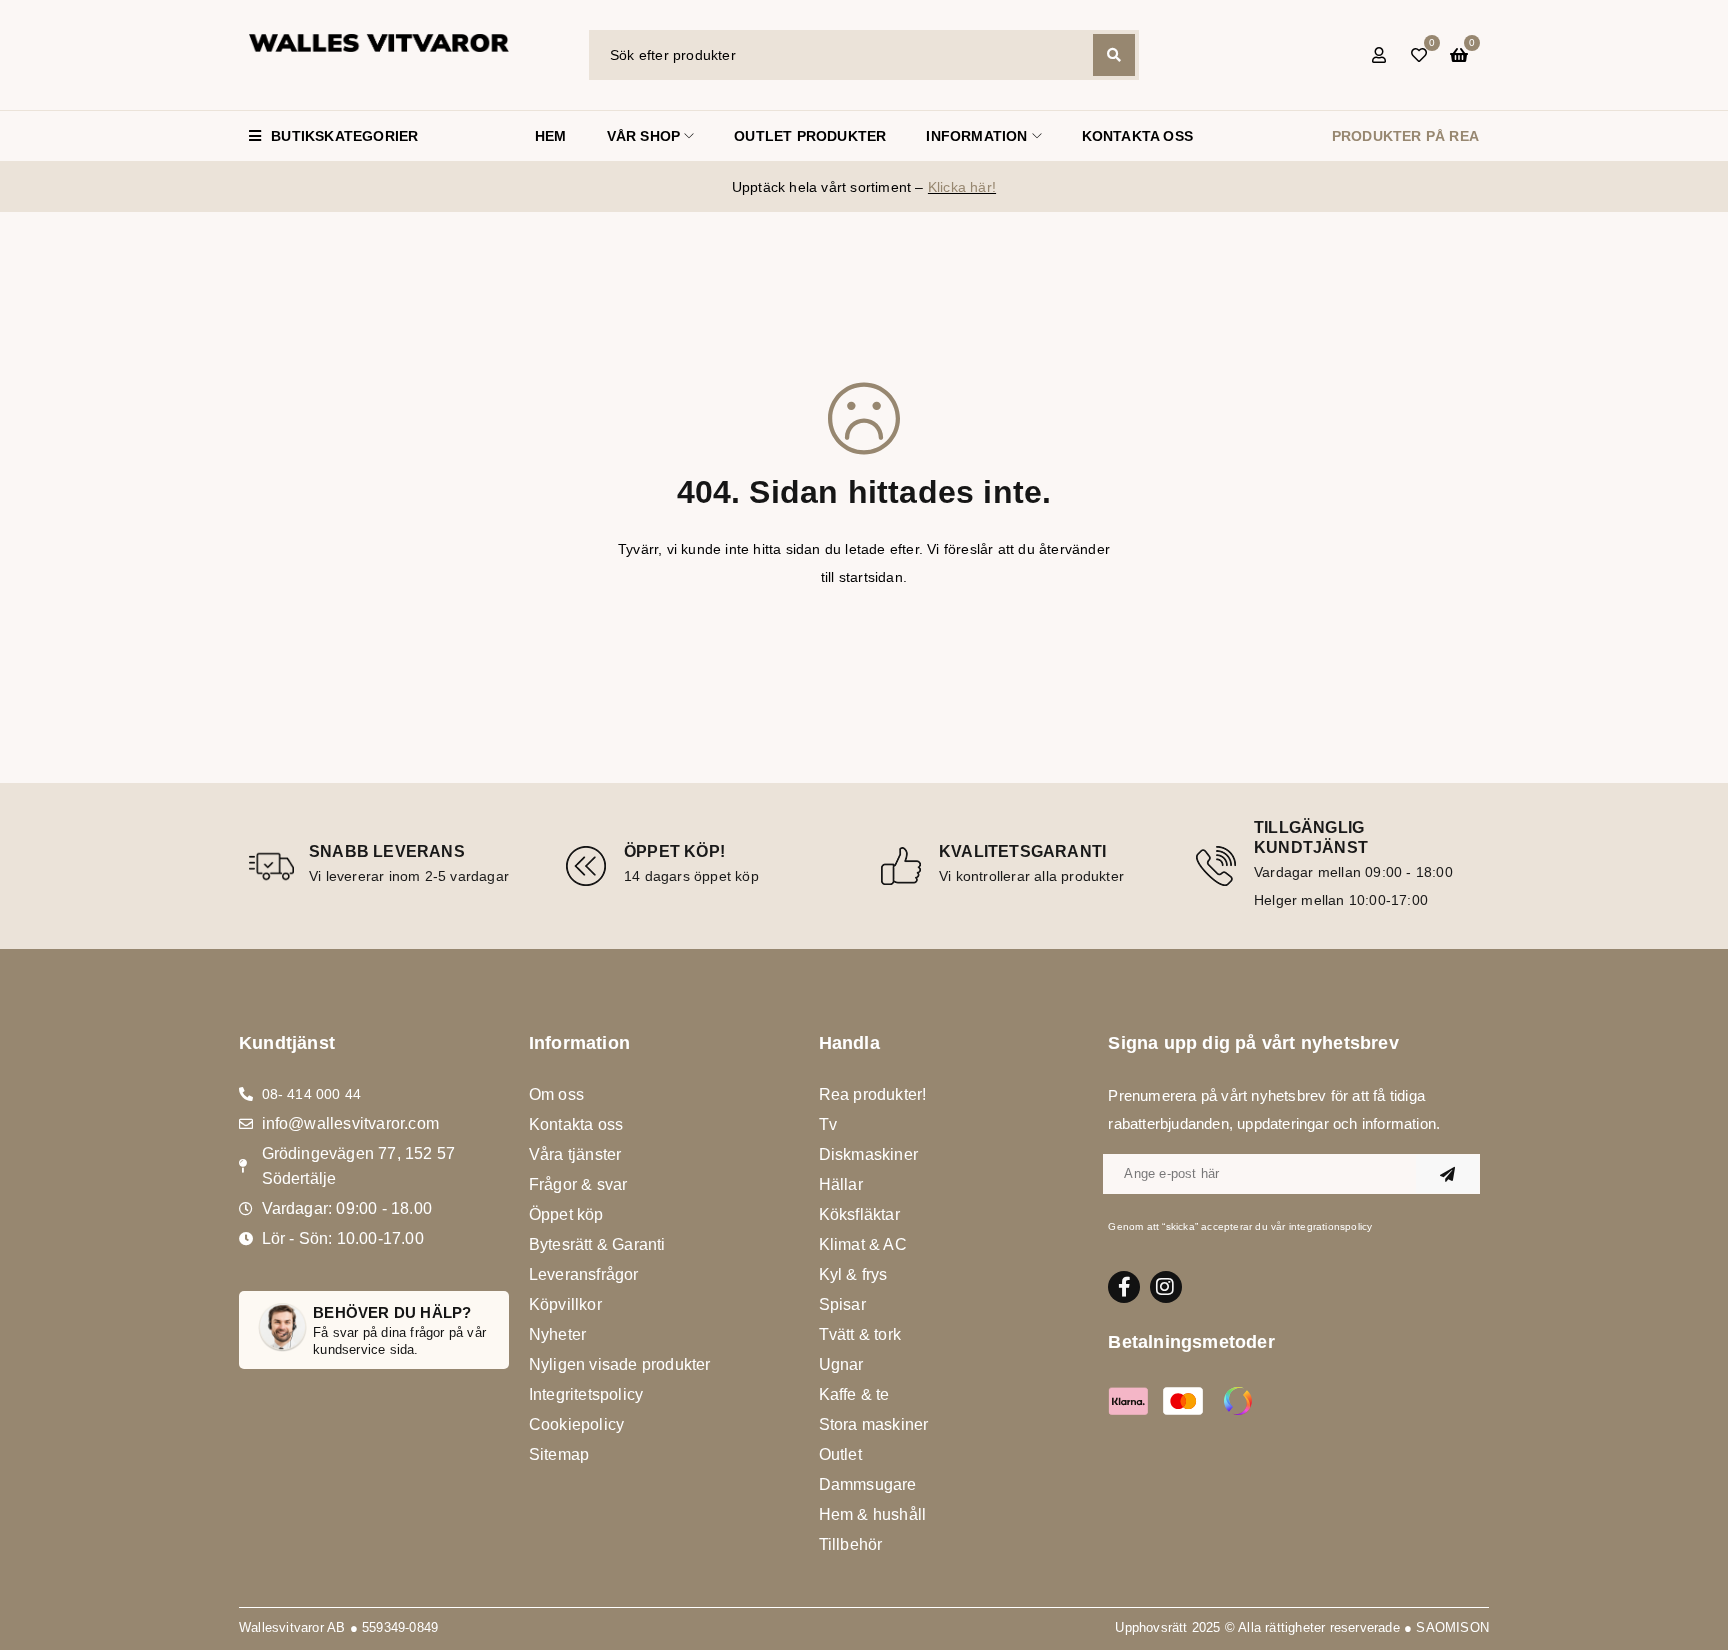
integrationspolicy (1331, 1226)
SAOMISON (1452, 1627)
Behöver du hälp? (392, 1312)
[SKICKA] (1448, 1174)
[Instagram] (1166, 1287)
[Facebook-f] (1124, 1287)
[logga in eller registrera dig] (1379, 55)
